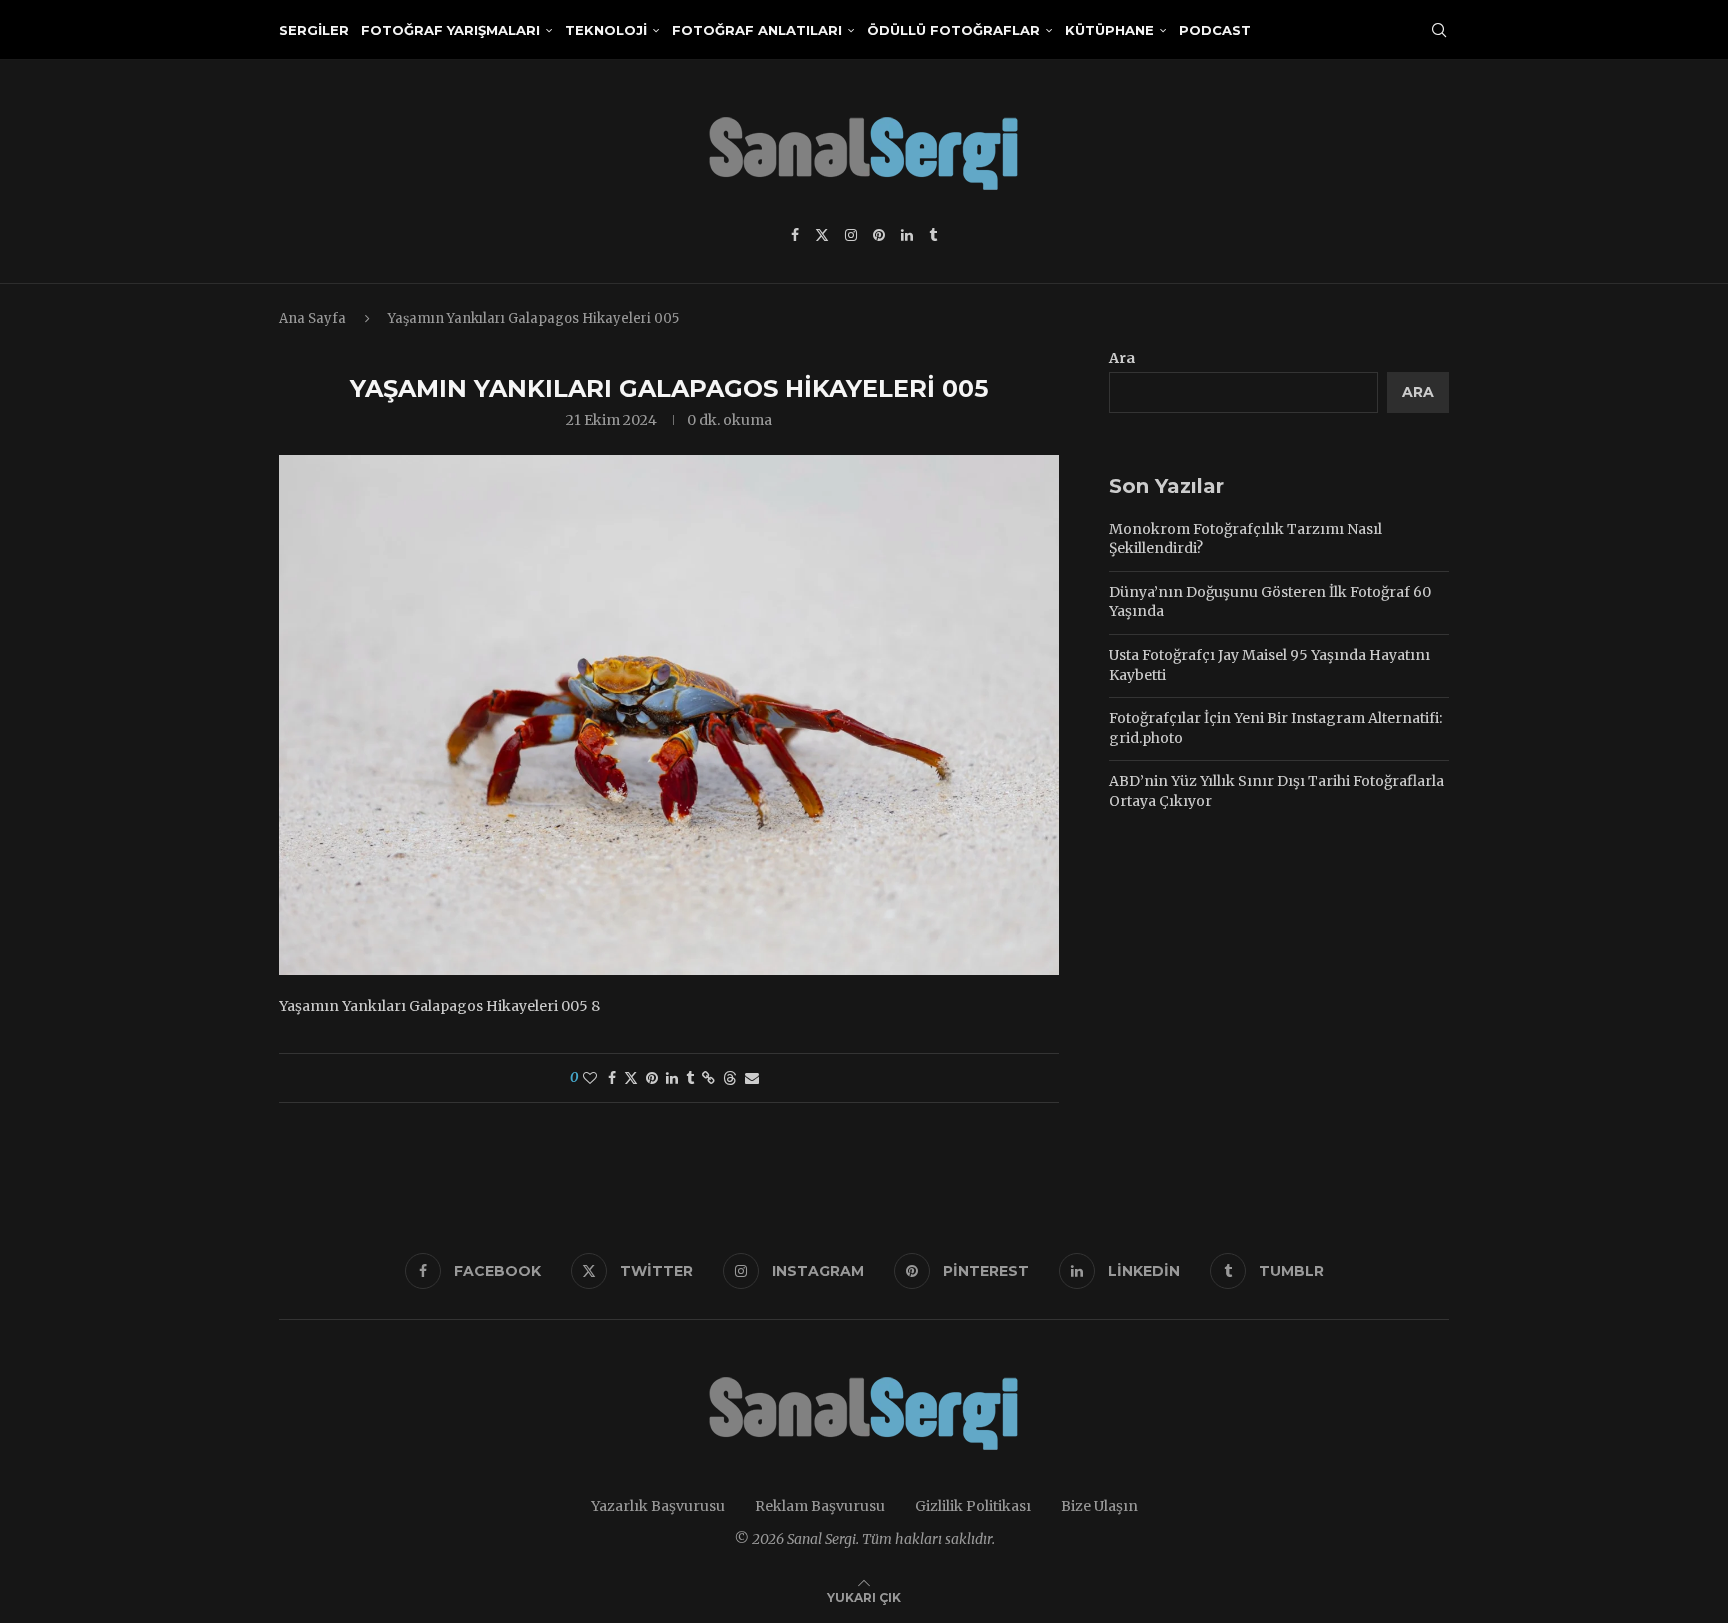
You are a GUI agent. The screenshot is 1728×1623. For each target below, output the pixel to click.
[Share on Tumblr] (690, 1078)
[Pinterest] (879, 235)
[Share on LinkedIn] (672, 1078)
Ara (1122, 358)
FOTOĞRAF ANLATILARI (757, 30)
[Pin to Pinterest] (652, 1078)
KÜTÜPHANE (1109, 30)
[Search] (1439, 30)
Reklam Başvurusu (820, 1506)
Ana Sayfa (312, 318)
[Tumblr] (933, 235)
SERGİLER (314, 30)
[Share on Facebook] (612, 1078)
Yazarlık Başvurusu (658, 1506)
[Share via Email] (752, 1078)
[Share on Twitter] (631, 1078)
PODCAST (1215, 30)
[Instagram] (851, 235)
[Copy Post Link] (708, 1078)
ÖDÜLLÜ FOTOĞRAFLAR (953, 30)
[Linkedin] (907, 235)
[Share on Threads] (730, 1078)
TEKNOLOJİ (606, 30)
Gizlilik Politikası (973, 1506)
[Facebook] (795, 235)
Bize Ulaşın (1099, 1506)
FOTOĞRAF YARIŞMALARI (450, 30)
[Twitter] (822, 235)
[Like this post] (590, 1078)
